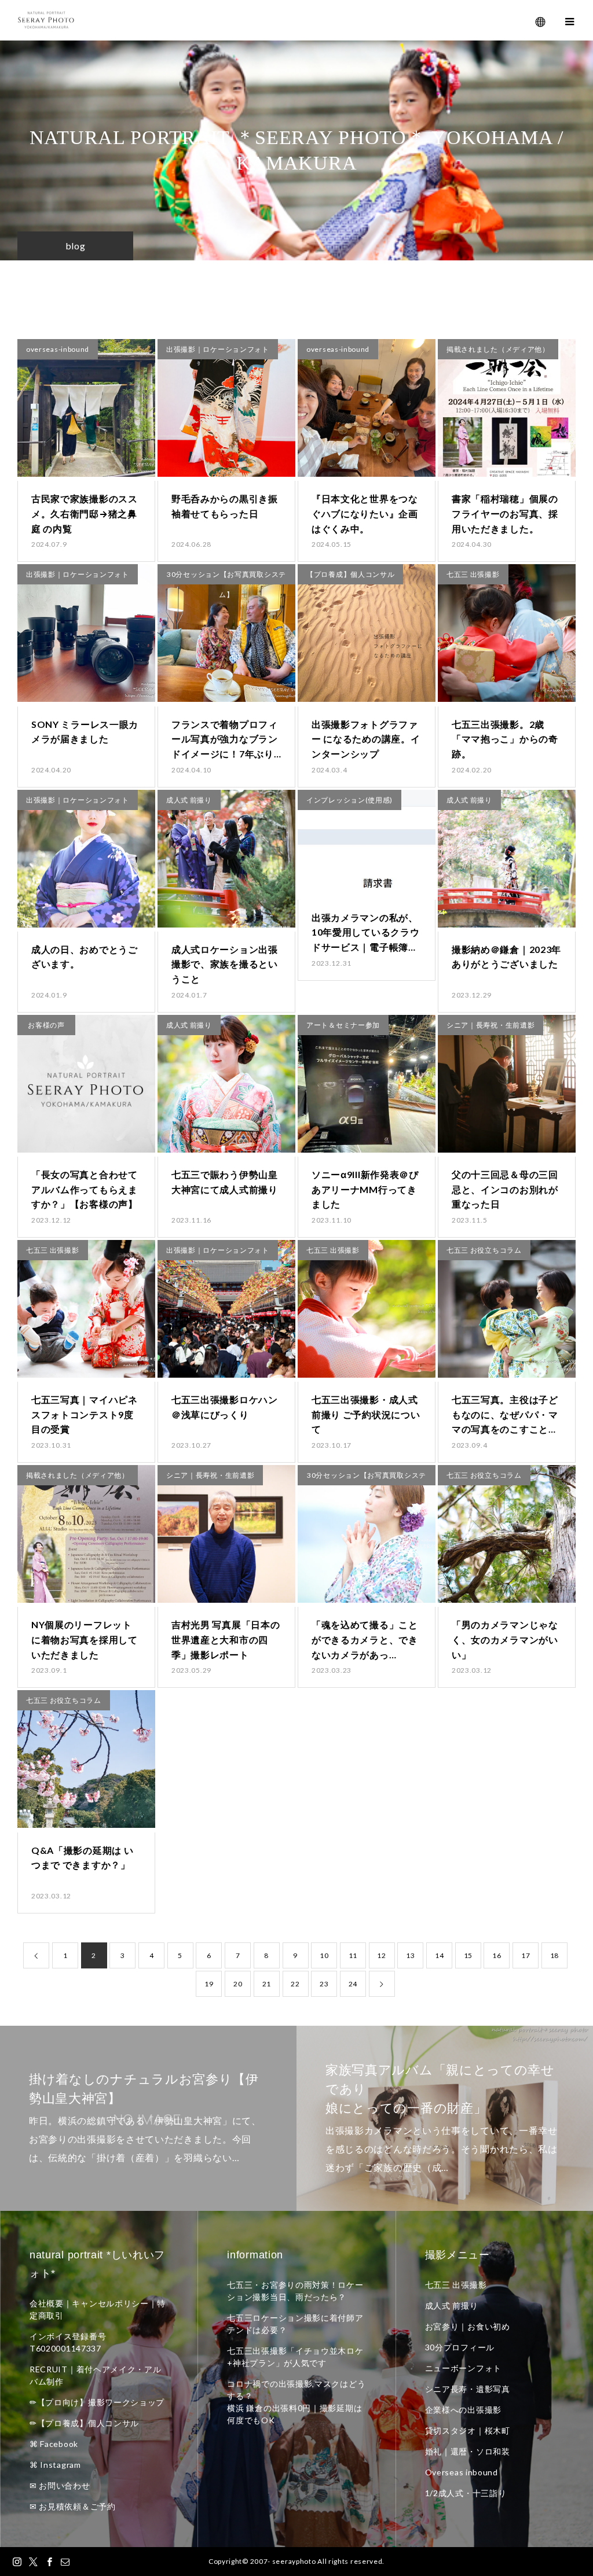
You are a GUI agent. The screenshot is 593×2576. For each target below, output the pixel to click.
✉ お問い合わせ (60, 2485)
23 (324, 1984)
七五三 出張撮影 (473, 574)
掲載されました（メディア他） (498, 349)
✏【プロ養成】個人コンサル (84, 2423)
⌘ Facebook (54, 2444)
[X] (34, 2562)
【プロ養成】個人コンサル (350, 574)
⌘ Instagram (55, 2465)
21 (267, 1984)
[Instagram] (17, 2562)
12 (381, 1955)
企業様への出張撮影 (463, 2410)
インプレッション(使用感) (349, 800)
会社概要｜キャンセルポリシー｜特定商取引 (98, 2309)
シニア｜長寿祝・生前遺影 (490, 1025)
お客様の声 (46, 1025)
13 (410, 1955)
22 (295, 1984)
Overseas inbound (462, 2472)
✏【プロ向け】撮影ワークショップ (97, 2402)
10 (324, 1955)
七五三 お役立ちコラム (484, 1250)
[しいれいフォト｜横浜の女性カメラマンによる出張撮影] (46, 21)
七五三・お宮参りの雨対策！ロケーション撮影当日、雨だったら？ (295, 2291)
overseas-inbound (58, 349)
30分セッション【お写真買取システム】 (226, 577)
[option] (148, 2118)
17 (526, 1955)
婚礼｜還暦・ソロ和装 (468, 2451)
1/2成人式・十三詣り (466, 2493)
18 (554, 1955)
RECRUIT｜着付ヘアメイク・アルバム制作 (96, 2375)
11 (353, 1955)
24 (353, 1984)
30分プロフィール (460, 2347)
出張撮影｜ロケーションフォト (218, 349)
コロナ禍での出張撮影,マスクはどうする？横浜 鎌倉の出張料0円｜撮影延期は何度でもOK (296, 2402)
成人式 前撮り (189, 800)
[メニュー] (570, 20)
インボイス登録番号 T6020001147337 (68, 2342)
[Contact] (65, 2562)
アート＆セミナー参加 (343, 1025)
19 (209, 1984)
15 (468, 1955)
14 (439, 1955)
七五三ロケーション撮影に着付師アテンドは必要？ (295, 2324)
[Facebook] (49, 2562)
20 (238, 1984)
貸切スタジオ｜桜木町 (468, 2430)
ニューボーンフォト (463, 2368)
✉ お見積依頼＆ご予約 (73, 2506)
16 (497, 1955)
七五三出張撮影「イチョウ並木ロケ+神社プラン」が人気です (295, 2357)
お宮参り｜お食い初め (468, 2326)
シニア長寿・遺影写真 (468, 2389)
